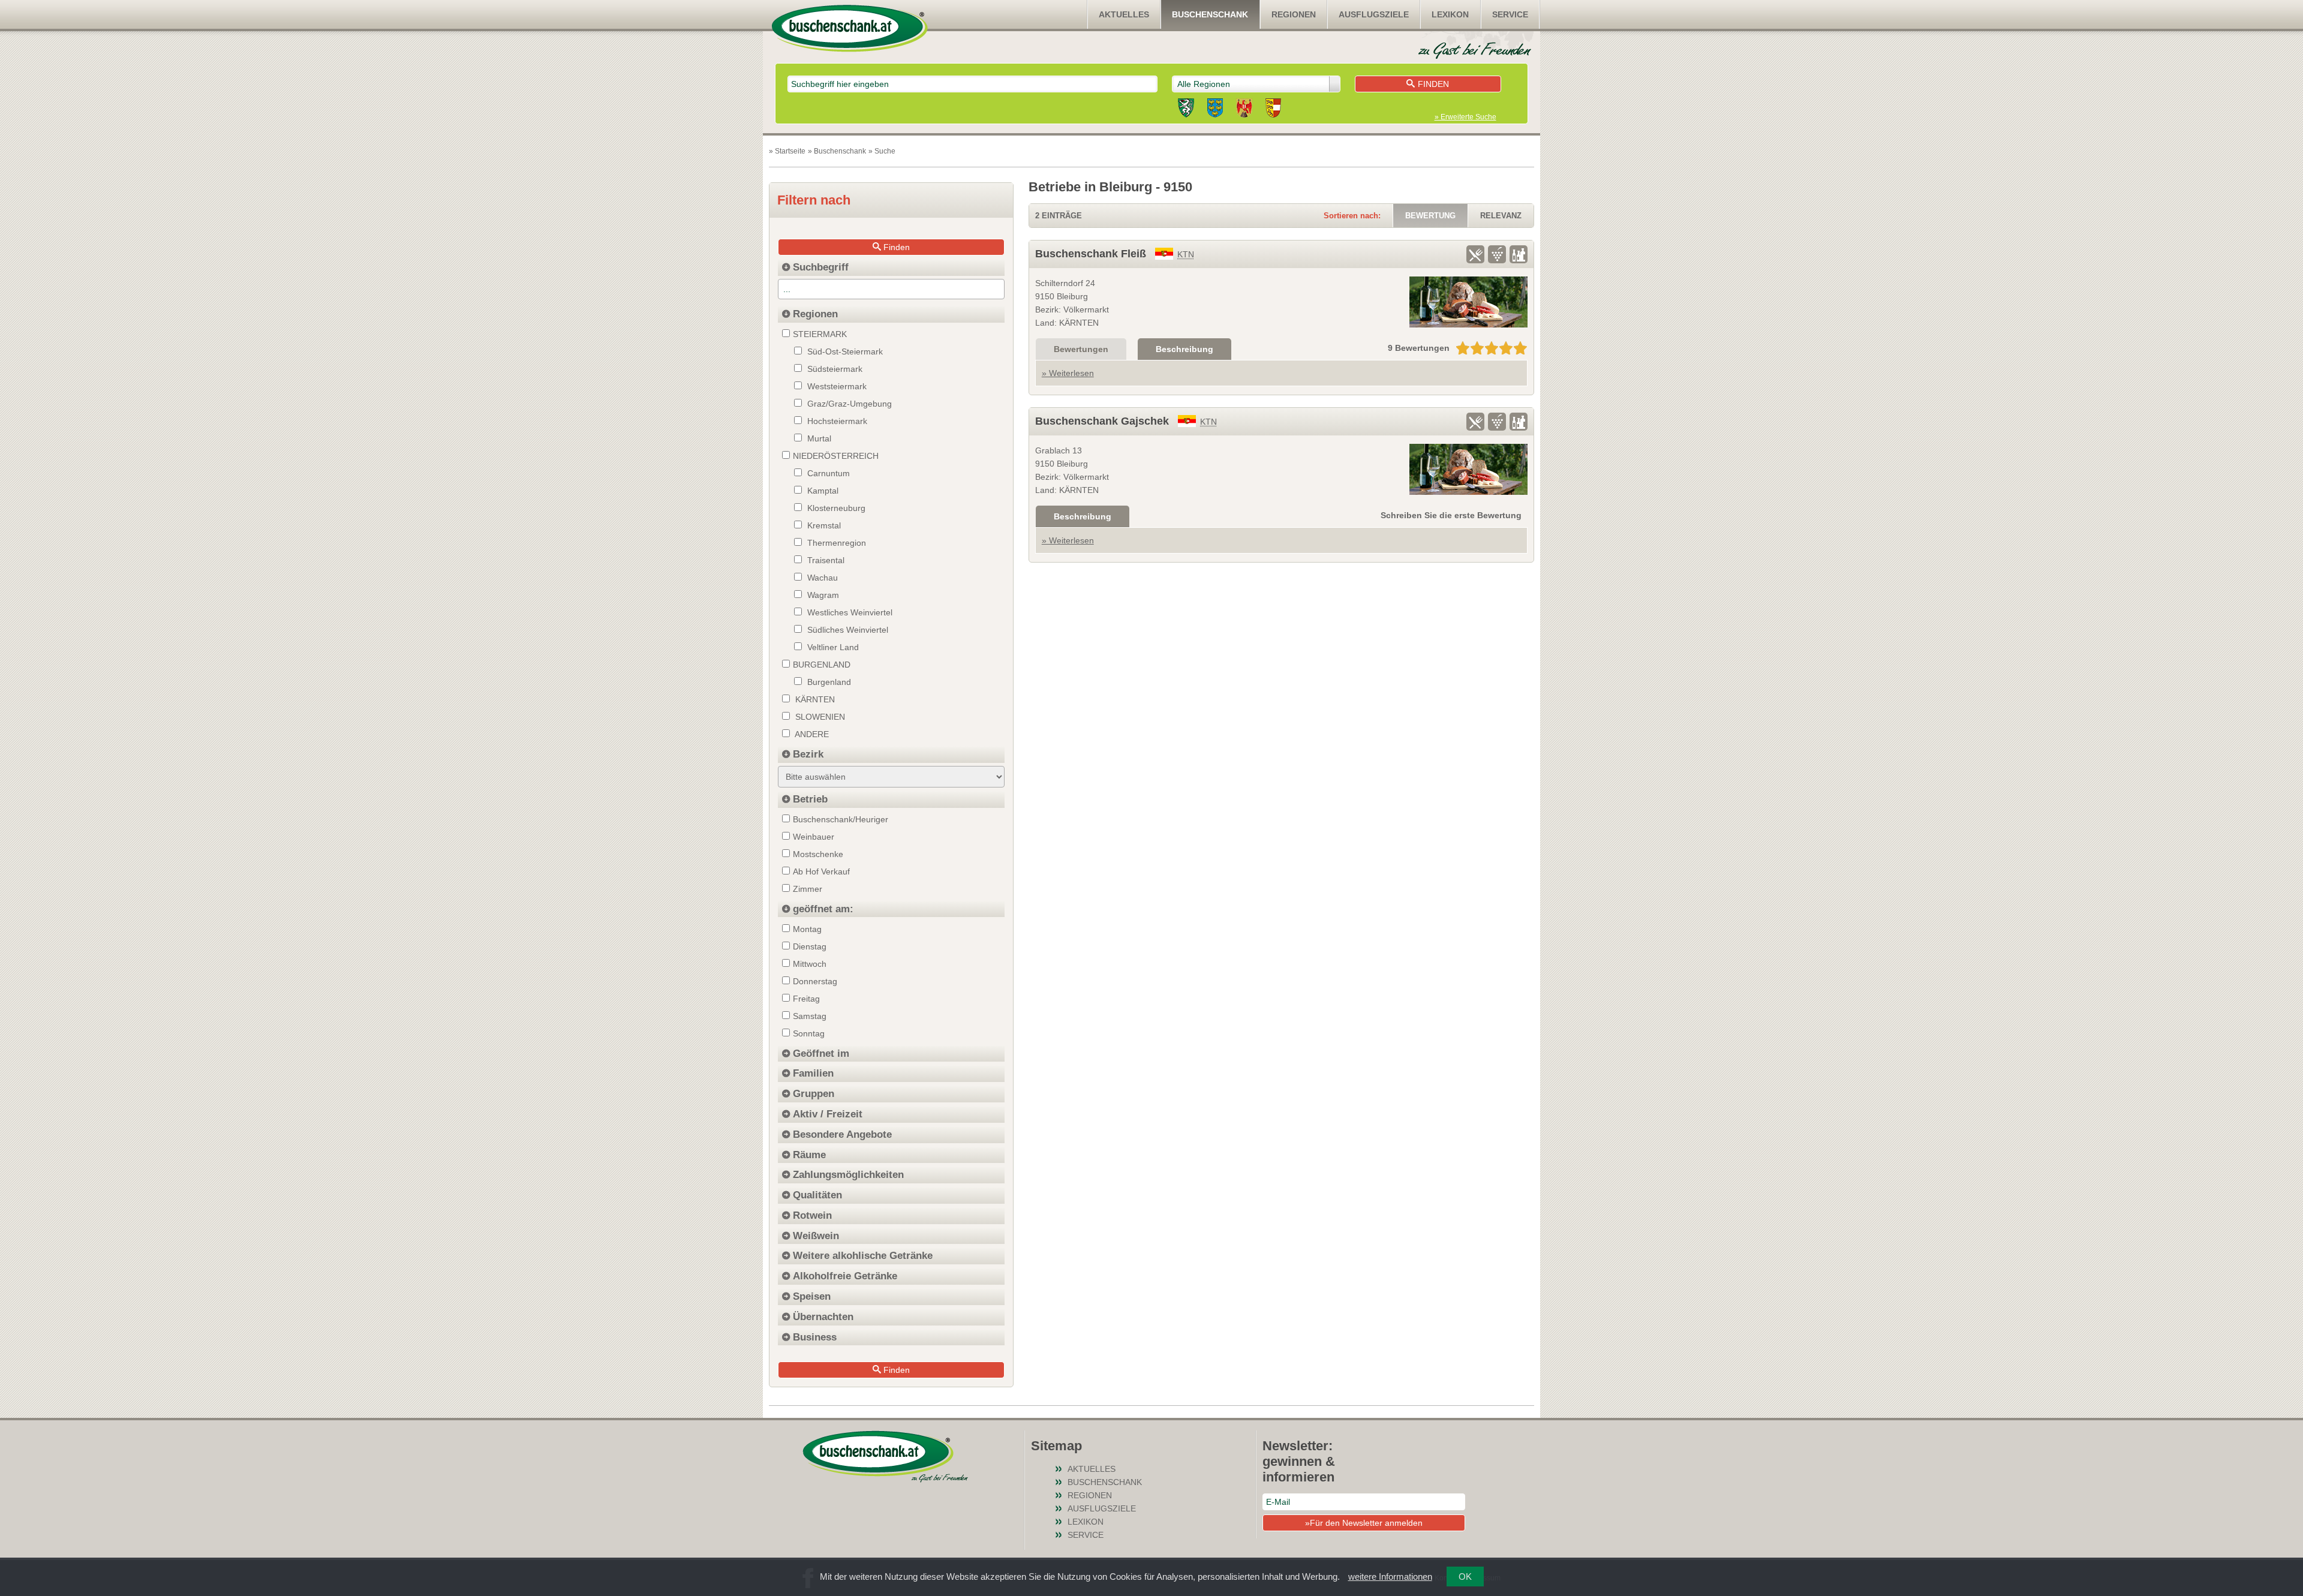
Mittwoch (810, 964)
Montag (807, 929)
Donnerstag (815, 981)
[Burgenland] (1244, 110)
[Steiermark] (1186, 110)
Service (1510, 14)
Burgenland (828, 682)
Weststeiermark (836, 386)
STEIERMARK (820, 334)
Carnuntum (827, 473)
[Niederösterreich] (1215, 110)
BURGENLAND (822, 665)
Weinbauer (814, 837)
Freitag (806, 999)
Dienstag (810, 946)
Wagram (822, 595)
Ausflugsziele (1374, 14)
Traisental (825, 560)
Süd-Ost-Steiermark (844, 351)
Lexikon (1450, 14)
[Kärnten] (1273, 110)
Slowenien (819, 717)
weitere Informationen (1390, 1577)
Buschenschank (1210, 14)
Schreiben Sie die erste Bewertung (1451, 515)
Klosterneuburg (835, 508)
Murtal (818, 438)
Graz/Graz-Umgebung (848, 404)
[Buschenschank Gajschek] (1468, 469)
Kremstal (823, 525)
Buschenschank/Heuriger (841, 819)
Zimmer (808, 889)
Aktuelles (1124, 14)
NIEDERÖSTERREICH (836, 456)
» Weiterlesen (1068, 373)
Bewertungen (1081, 349)
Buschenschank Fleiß (1091, 254)
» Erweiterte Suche (1465, 117)
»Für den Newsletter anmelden (1364, 1523)
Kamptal (822, 491)
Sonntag (809, 1033)
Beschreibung (1184, 349)
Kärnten (814, 699)
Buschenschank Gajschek (1102, 421)
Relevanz (1501, 216)
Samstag (810, 1016)
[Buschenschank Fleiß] (1468, 302)
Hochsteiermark (836, 421)
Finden (1433, 84)
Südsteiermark (834, 369)
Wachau (821, 578)
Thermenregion (835, 543)
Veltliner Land (832, 647)
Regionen (1294, 14)
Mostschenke (818, 854)
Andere (811, 734)
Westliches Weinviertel (849, 612)
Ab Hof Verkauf (821, 871)
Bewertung (1430, 216)
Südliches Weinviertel (847, 630)
